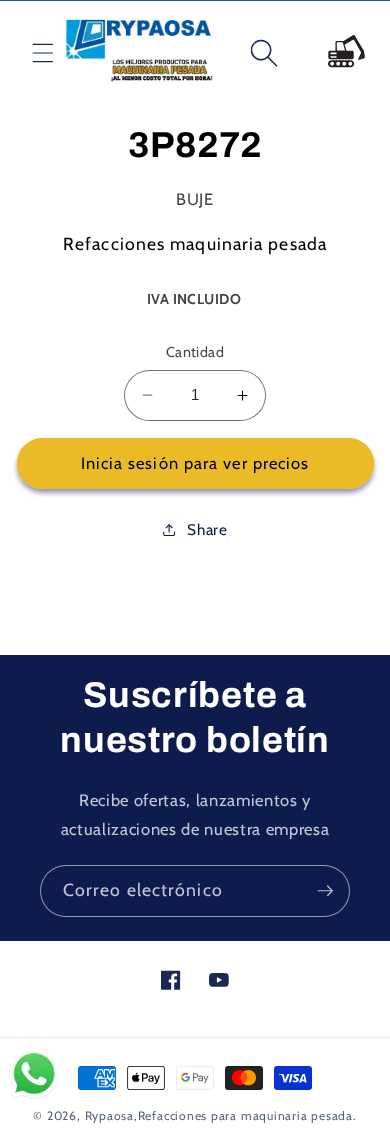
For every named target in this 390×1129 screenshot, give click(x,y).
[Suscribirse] (325, 891)
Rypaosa (109, 1115)
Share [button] (207, 529)
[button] (27, 53)
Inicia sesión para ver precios (195, 463)
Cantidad (195, 352)
